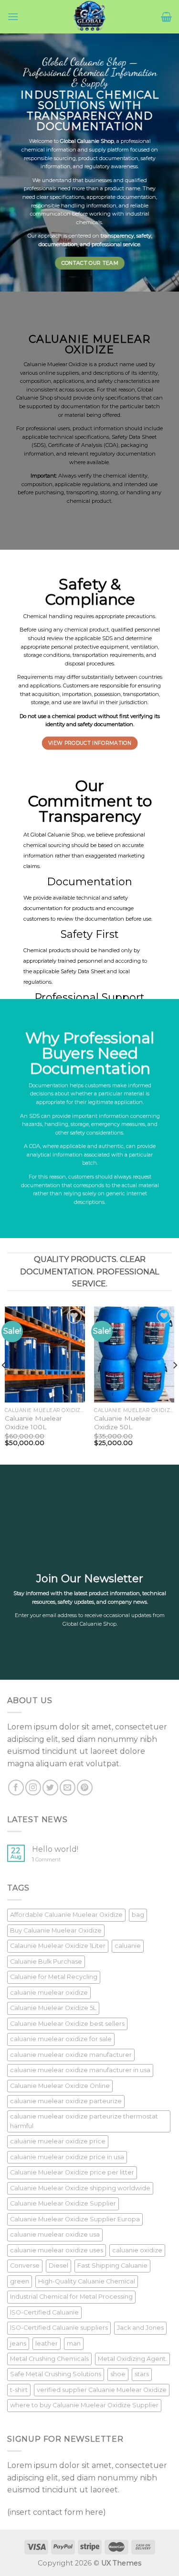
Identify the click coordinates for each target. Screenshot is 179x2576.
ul (66, 398)
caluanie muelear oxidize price (58, 2141)
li (137, 205)
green (20, 2281)
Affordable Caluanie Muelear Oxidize (66, 1915)
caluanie (128, 1946)
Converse (25, 2266)
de (52, 180)
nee (63, 188)
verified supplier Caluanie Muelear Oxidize (102, 2390)
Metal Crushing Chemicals (49, 2359)
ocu (125, 197)
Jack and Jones (140, 2328)
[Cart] (166, 17)
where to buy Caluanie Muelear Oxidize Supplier (84, 2405)
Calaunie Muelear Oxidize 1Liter (58, 1946)
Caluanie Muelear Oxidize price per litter (72, 2172)
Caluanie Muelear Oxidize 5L (53, 2008)
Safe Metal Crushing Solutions (56, 2374)
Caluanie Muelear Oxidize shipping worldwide (80, 2188)
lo (66, 141)
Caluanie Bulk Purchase (46, 1962)
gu (93, 166)
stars (142, 2374)
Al (61, 476)
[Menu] (13, 16)
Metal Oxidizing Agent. (132, 2359)
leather (47, 2343)
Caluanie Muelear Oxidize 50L (123, 1423)
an (91, 141)
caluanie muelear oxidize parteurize (66, 2101)
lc (39, 141)
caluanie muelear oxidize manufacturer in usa (80, 2070)
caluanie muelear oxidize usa (55, 2234)
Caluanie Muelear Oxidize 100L (33, 1423)
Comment (46, 1860)
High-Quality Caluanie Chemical (87, 2281)
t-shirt (19, 2390)
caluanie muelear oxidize (49, 1993)
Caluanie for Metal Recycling (54, 1977)
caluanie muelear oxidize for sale (61, 2039)
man (74, 2343)
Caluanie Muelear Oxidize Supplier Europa (75, 2219)
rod (106, 364)
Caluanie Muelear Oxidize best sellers (67, 2024)
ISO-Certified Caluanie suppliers (59, 2328)
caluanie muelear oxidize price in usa (67, 2157)
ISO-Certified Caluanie (44, 2312)
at (68, 445)
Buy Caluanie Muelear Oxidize (56, 1930)
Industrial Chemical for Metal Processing (71, 2297)
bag (138, 1915)
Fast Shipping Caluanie (112, 2266)
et (122, 437)
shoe (118, 2374)
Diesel (58, 2266)
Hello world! (55, 1849)
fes (37, 428)
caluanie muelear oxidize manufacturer (71, 2055)
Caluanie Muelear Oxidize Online (60, 2086)
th (76, 180)
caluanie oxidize (137, 2250)
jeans (18, 2343)
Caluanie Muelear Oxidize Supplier (63, 2203)
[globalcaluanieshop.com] (90, 17)
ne (99, 180)
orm (58, 150)
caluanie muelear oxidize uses (57, 2250)
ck (130, 445)
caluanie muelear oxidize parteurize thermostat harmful (84, 2121)
